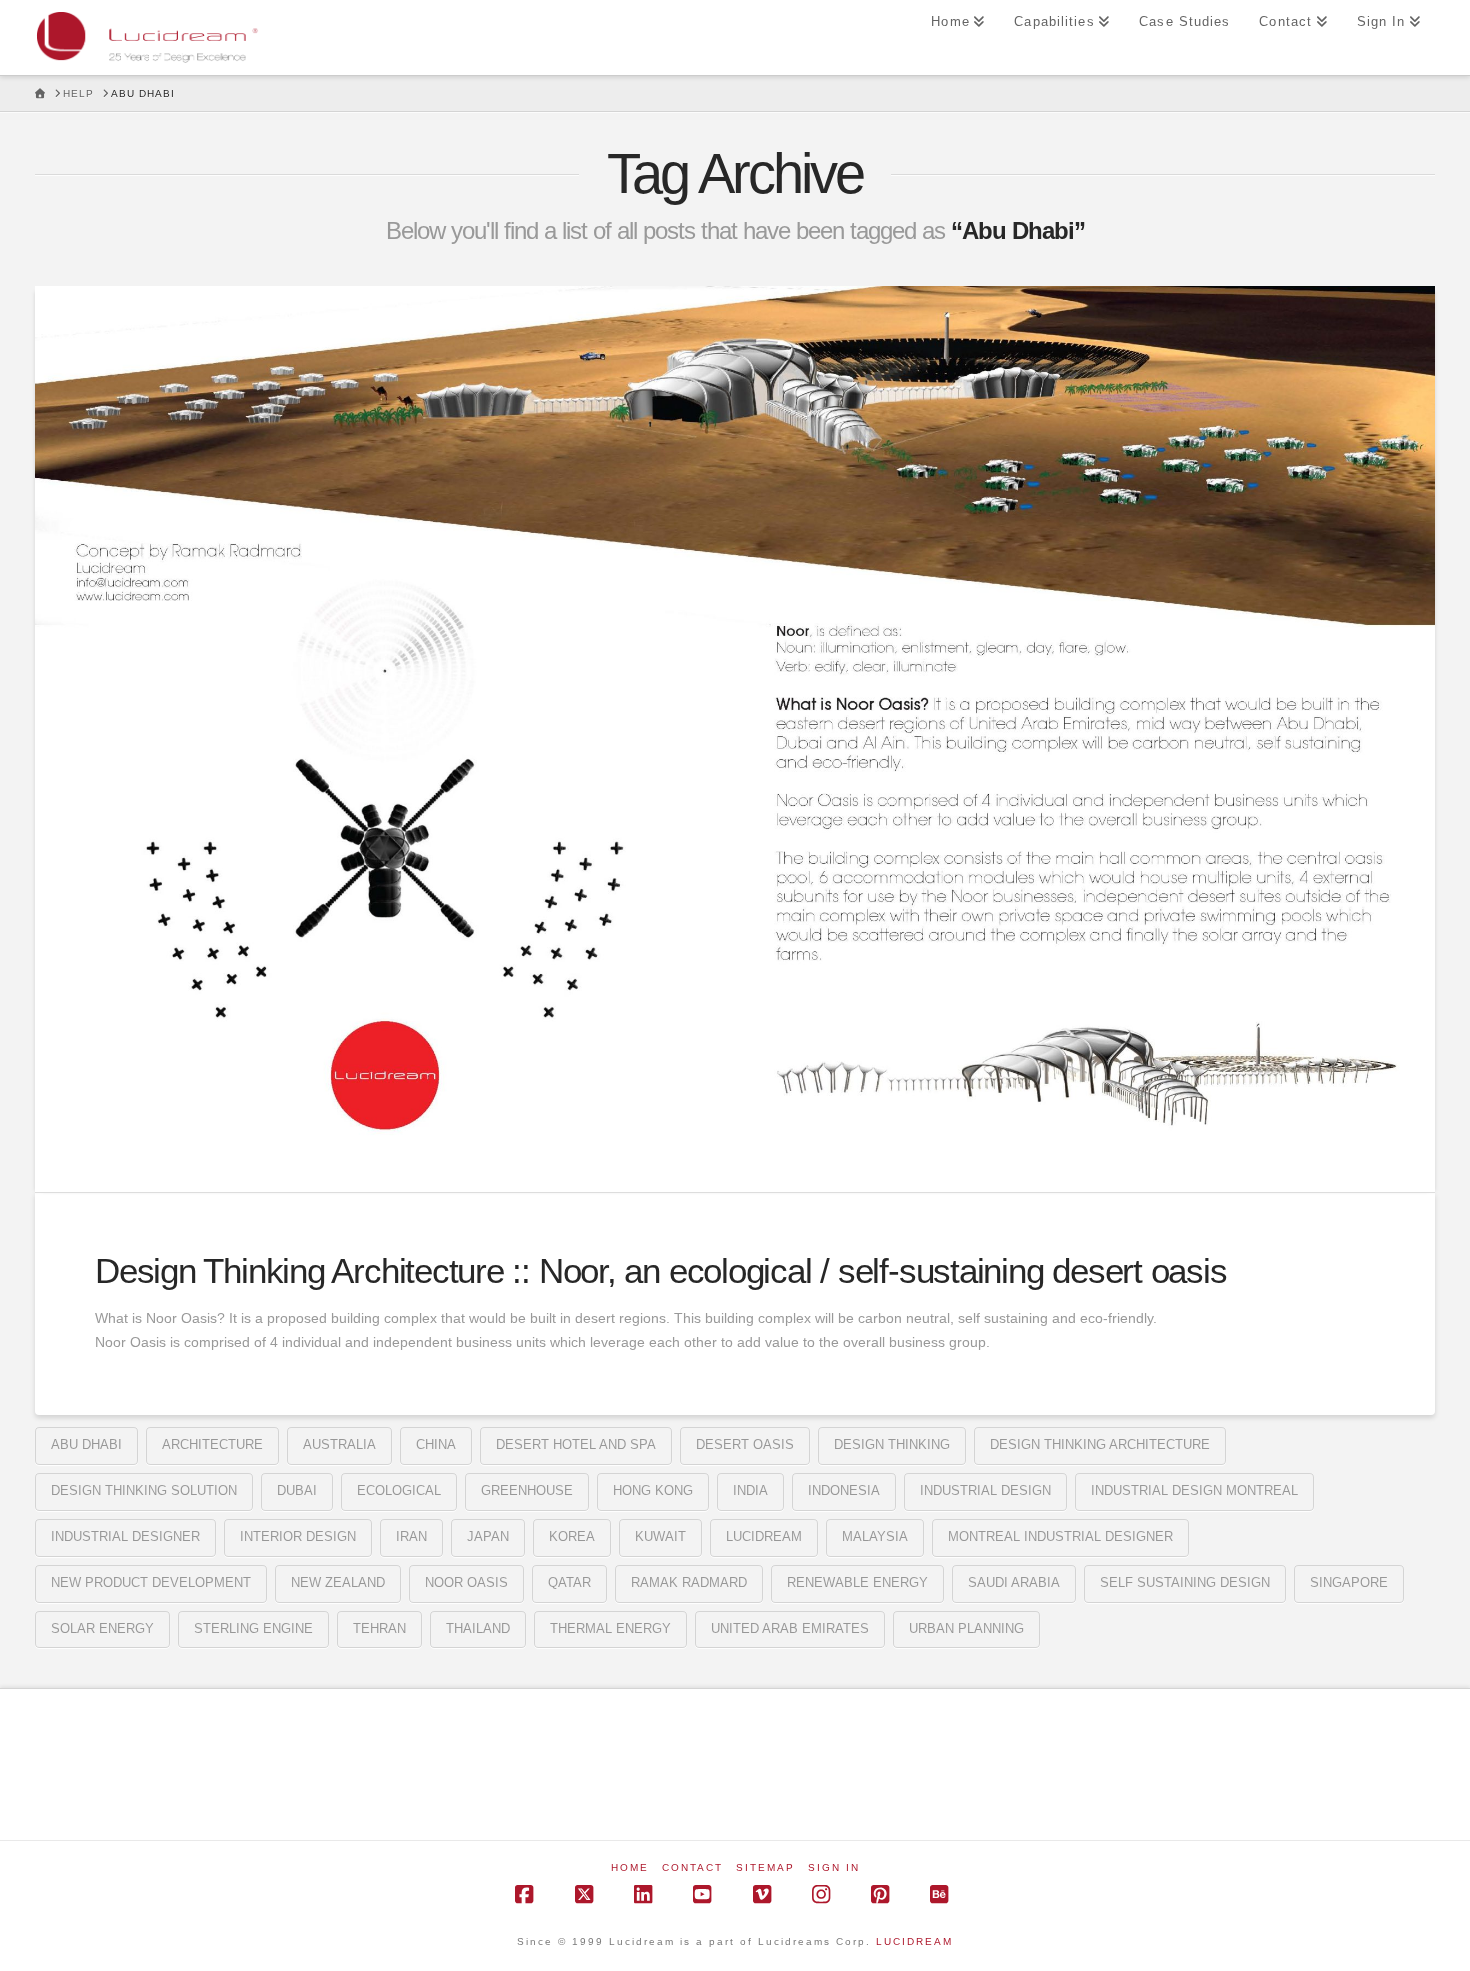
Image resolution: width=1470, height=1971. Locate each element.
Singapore (1349, 1582)
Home (630, 1867)
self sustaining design (1185, 1582)
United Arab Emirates (790, 1628)
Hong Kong (653, 1490)
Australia (339, 1444)
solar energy (102, 1628)
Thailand (478, 1628)
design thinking (892, 1444)
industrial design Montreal (1194, 1490)
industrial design (985, 1490)
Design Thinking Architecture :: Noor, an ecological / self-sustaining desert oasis (661, 1270)
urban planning (966, 1628)
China (436, 1444)
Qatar (569, 1582)
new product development (151, 1582)
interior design (298, 1536)
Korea (572, 1536)
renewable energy (857, 1582)
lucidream (764, 1536)
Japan (488, 1536)
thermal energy (610, 1628)
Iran (411, 1536)
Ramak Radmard (689, 1582)
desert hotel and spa (576, 1444)
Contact (692, 1867)
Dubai (297, 1490)
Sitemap (765, 1867)
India (750, 1490)
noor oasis (466, 1582)
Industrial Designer (125, 1536)
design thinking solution (144, 1490)
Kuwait (660, 1536)
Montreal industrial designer (1060, 1536)
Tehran (379, 1628)
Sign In (834, 1867)
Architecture (212, 1444)
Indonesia (844, 1490)
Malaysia (875, 1536)
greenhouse (527, 1490)
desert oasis (745, 1444)
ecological (399, 1490)
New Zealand (338, 1582)
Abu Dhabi (86, 1444)
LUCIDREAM (914, 1941)
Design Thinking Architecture (1100, 1444)
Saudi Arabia (1014, 1582)
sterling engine (253, 1628)
